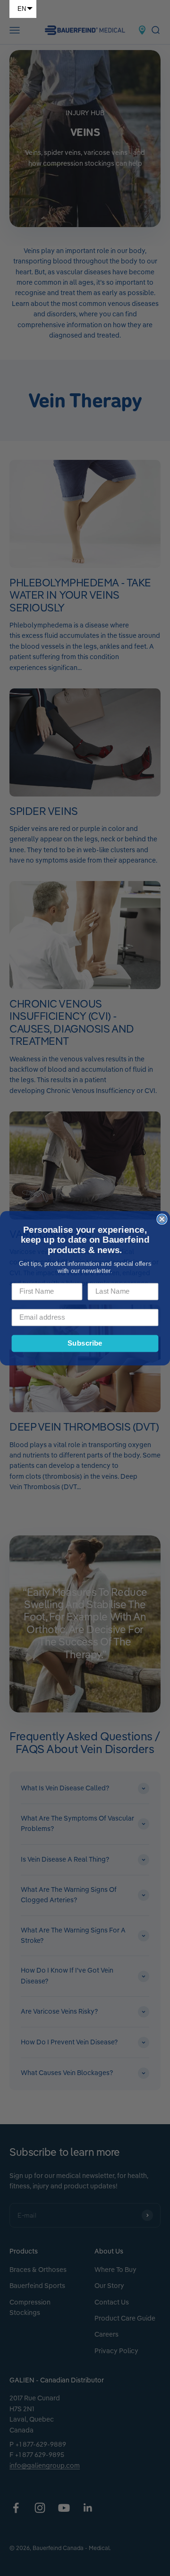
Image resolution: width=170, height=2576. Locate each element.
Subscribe (85, 1343)
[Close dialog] (162, 1219)
